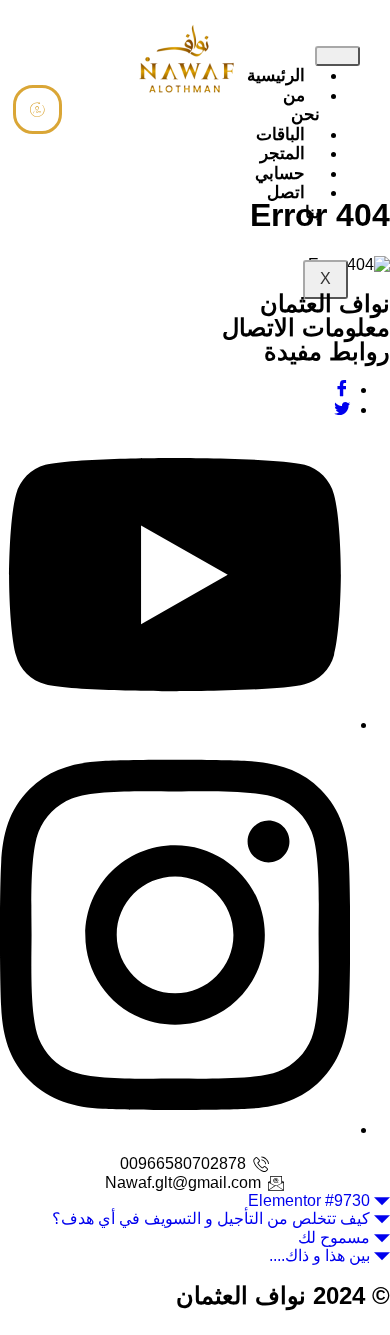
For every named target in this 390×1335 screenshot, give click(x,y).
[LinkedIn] (175, 724)
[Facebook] (342, 389)
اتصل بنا (293, 202)
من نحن (301, 105)
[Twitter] (342, 409)
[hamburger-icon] (337, 56)
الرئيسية (276, 75)
